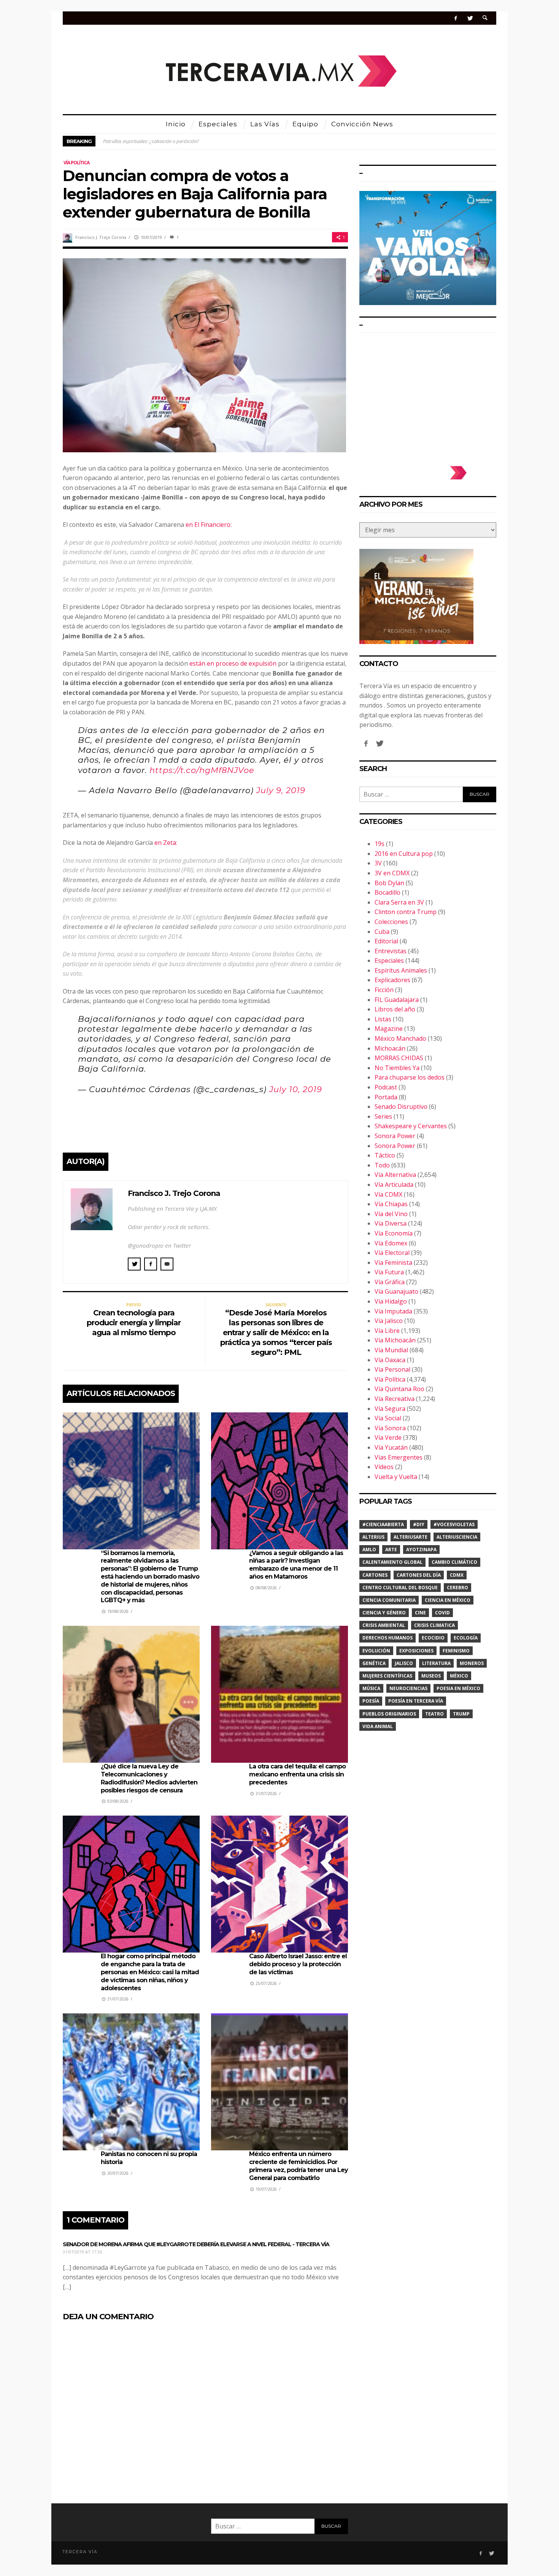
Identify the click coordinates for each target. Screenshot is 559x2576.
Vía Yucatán (391, 1447)
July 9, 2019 (281, 790)
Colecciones (391, 922)
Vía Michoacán (395, 1340)
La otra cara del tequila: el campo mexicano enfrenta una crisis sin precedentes (297, 1774)
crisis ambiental (384, 1625)
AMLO (369, 1550)
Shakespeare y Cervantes (411, 1126)
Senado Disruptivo (401, 1107)
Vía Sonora (390, 1428)
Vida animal (378, 1726)
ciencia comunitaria (389, 1600)
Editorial (386, 941)
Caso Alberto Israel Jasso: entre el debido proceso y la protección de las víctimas (298, 1964)
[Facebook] (456, 18)
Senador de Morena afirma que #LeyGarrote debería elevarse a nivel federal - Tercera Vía (196, 2244)
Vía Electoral (392, 1253)
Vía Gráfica (390, 1282)
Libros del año (395, 1009)
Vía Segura (390, 1409)
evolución (376, 1651)
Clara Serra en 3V (399, 902)
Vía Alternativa (395, 1175)
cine (420, 1613)
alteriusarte (411, 1537)
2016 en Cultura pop (404, 854)
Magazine (389, 1029)
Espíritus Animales (401, 970)
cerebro (457, 1588)
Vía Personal (392, 1369)
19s (380, 844)
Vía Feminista (393, 1263)
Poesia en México (458, 1688)
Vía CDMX (388, 1194)
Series (383, 1116)
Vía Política (76, 163)
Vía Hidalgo (391, 1301)
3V (378, 863)
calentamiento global (392, 1562)
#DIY (419, 1524)
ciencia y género (384, 1613)
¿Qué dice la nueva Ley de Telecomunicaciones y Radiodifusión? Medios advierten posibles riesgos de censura (149, 1778)
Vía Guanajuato (396, 1291)
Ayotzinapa (421, 1550)
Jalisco (404, 1663)
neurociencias (408, 1688)
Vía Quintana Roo (399, 1389)
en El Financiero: (209, 525)
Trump (461, 1714)
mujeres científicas (387, 1676)
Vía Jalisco (389, 1321)
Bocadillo (387, 892)
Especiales (389, 960)
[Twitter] (470, 18)
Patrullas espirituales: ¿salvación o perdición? (151, 141)
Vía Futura (389, 1272)
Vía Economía (394, 1233)
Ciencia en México (448, 1600)
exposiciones (416, 1651)
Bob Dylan (389, 883)
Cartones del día (419, 1575)
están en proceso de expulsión (233, 663)
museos (431, 1676)
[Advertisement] (428, 396)
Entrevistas (391, 951)
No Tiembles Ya (397, 1068)
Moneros (472, 1663)
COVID (442, 1613)
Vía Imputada (393, 1311)
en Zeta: (166, 843)
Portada (386, 1097)
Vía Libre (387, 1331)
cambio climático (454, 1562)
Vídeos (384, 1467)
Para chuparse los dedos (410, 1077)
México (459, 1676)
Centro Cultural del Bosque (400, 1588)
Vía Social (388, 1418)
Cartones (375, 1575)
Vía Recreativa (395, 1399)
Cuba (382, 932)
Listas (383, 1019)
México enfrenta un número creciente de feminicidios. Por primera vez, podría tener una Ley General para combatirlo (299, 2166)
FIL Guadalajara (397, 1000)
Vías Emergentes (399, 1457)
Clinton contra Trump (406, 912)
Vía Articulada (394, 1185)
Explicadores (392, 980)
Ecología (466, 1638)
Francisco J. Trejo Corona (101, 237)
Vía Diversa (391, 1223)
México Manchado (400, 1038)
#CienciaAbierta (383, 1524)
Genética (374, 1663)
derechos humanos (387, 1638)
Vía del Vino (391, 1214)
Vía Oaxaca (390, 1360)
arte (391, 1550)
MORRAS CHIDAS (399, 1058)
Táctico (385, 1155)
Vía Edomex (391, 1243)
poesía (371, 1701)
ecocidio (433, 1638)
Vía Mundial (391, 1350)
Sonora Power (395, 1136)
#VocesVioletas (454, 1524)
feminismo (456, 1651)
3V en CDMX (392, 873)
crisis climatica (434, 1625)
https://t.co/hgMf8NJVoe (202, 770)
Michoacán (390, 1048)
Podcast (386, 1087)
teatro (434, 1714)
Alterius (373, 1537)
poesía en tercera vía (416, 1701)
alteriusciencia (457, 1537)
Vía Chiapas (391, 1204)
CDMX (457, 1575)
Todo (382, 1165)
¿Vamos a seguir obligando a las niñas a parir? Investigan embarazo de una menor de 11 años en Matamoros (296, 1565)
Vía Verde (388, 1437)
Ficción (384, 990)
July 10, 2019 (296, 1089)
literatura (436, 1663)
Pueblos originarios (389, 1714)
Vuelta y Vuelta (396, 1477)
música (371, 1688)
